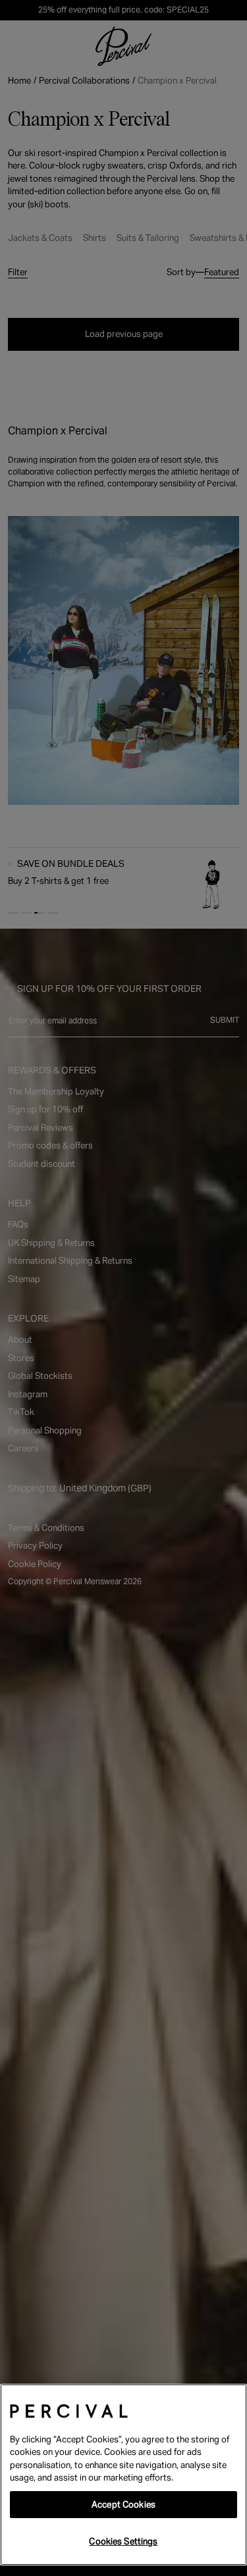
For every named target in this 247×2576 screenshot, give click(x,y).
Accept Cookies (123, 2505)
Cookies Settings (123, 2541)
